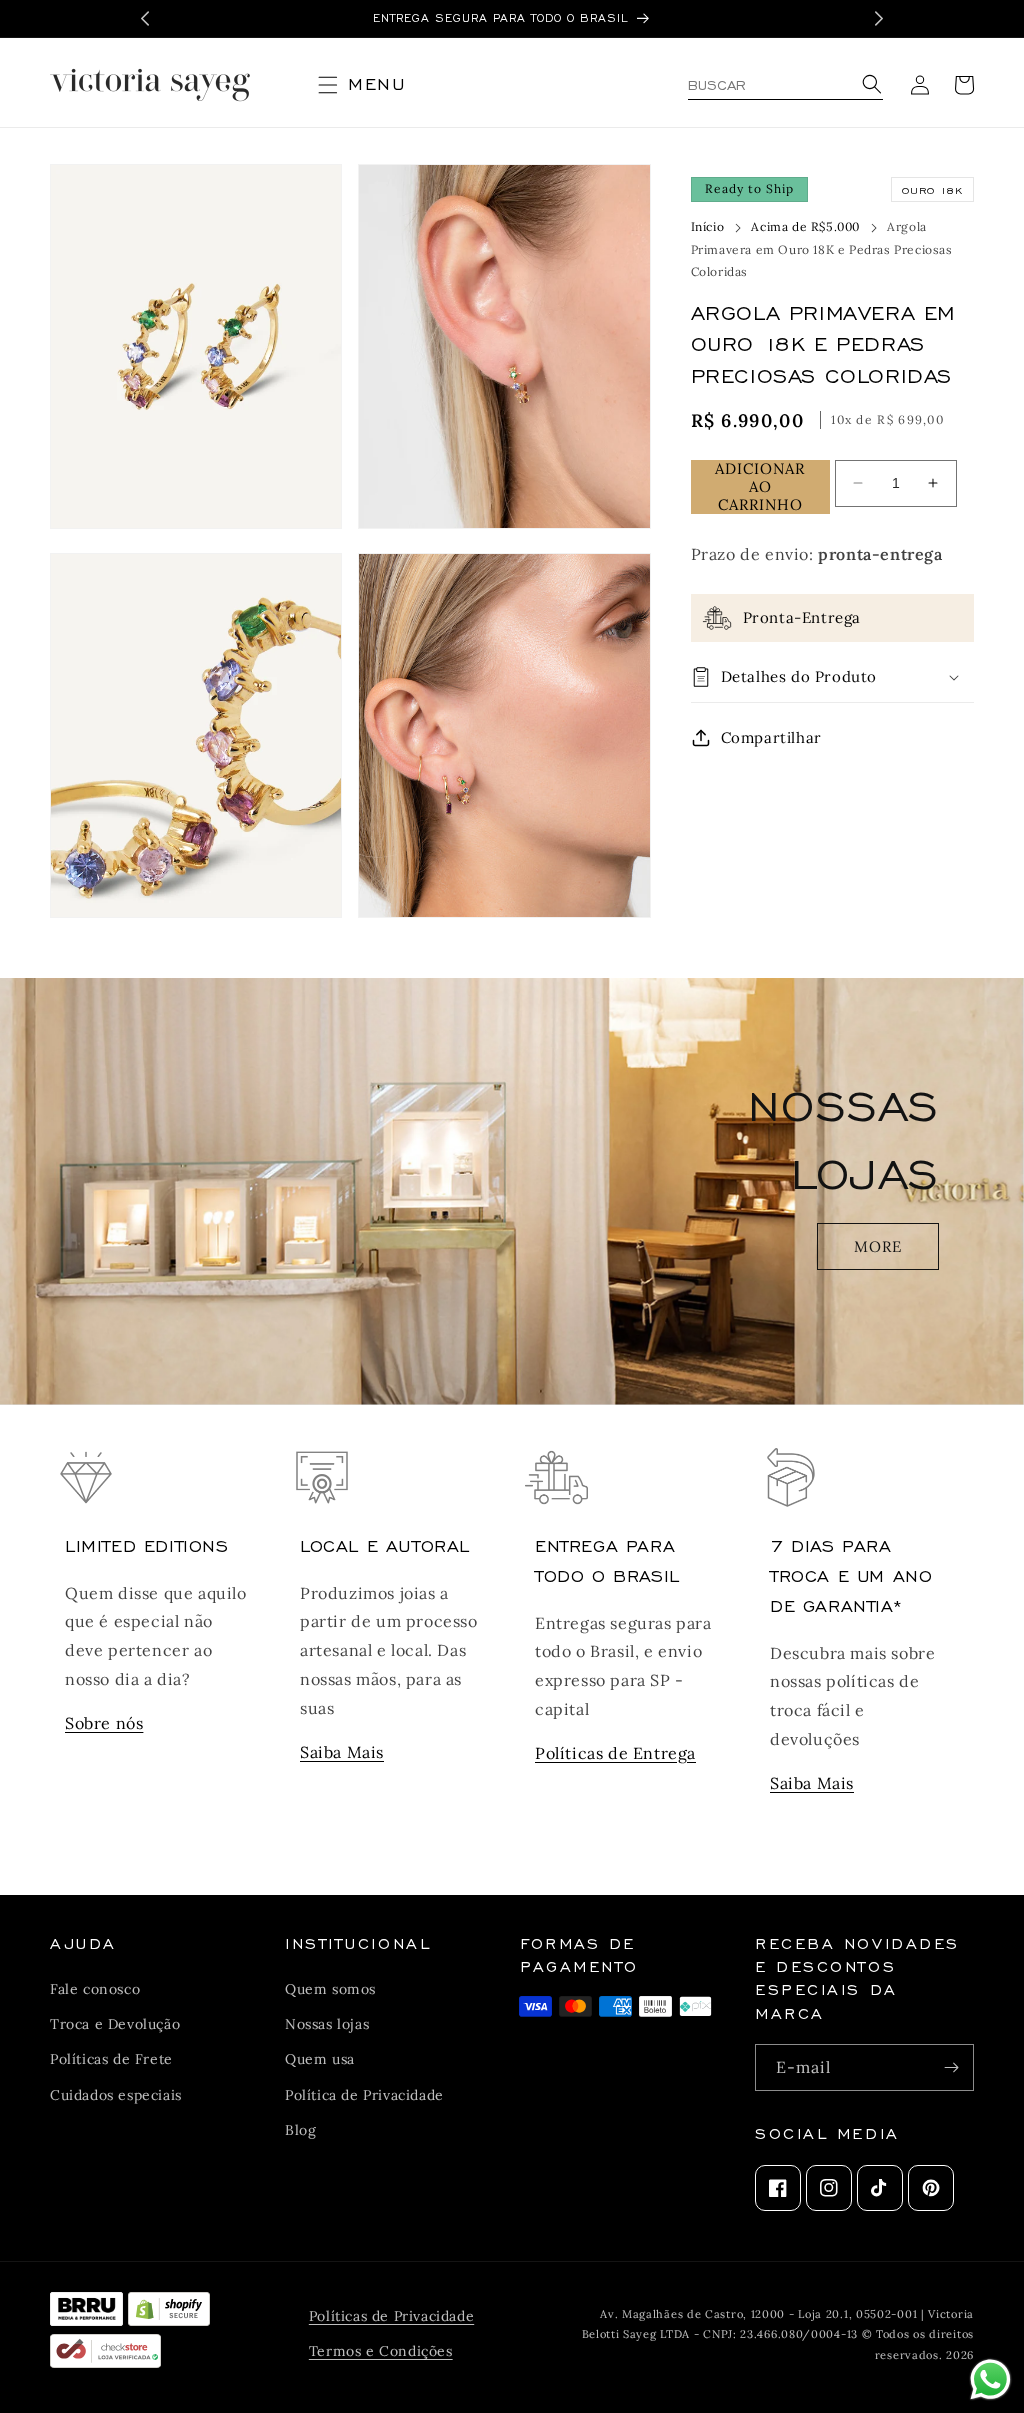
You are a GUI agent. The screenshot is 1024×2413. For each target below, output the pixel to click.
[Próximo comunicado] (879, 18)
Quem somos (330, 1989)
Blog (300, 2130)
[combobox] (785, 85)
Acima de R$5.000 (805, 226)
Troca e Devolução (115, 2024)
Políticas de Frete (111, 2059)
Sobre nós (104, 1723)
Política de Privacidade (364, 2095)
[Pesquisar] (869, 85)
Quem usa (320, 2059)
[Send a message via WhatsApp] (990, 2379)
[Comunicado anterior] (145, 18)
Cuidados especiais (116, 2095)
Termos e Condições (381, 2351)
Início (708, 226)
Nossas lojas (327, 2024)
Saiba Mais (342, 1752)
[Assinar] (951, 2067)
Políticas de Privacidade (391, 2316)
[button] (370, 85)
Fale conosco (95, 1989)
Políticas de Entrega (615, 1753)
